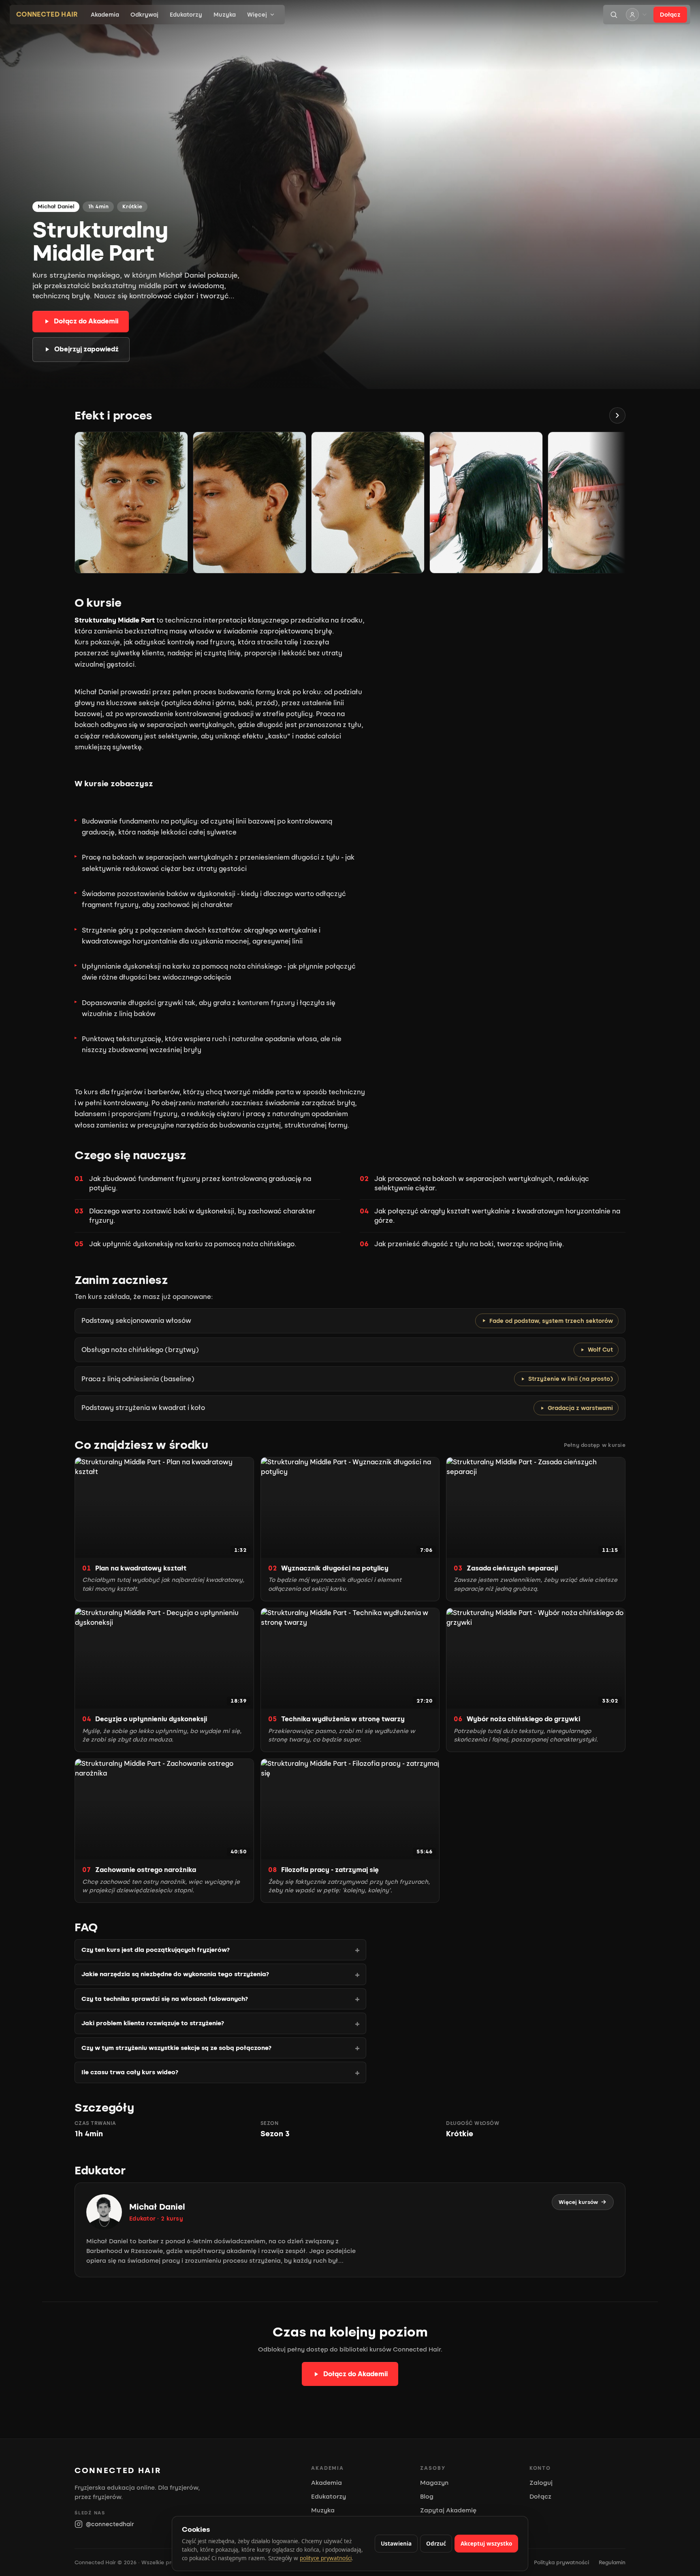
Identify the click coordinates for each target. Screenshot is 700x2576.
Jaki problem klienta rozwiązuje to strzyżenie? (153, 2023)
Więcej (257, 15)
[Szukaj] (614, 15)
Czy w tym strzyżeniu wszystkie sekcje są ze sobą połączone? (176, 2048)
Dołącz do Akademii (86, 321)
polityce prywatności (326, 2558)
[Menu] (637, 15)
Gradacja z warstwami (580, 1408)
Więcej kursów (578, 2202)
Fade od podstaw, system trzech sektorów (551, 1321)
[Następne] (617, 415)
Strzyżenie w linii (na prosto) (571, 1379)
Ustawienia (396, 2544)
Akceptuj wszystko (486, 2544)
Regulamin (612, 2562)
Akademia (105, 15)
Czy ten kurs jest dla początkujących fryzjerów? (156, 1950)
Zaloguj (541, 2483)
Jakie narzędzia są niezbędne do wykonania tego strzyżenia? (175, 1974)
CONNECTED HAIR (47, 14)
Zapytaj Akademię (448, 2510)
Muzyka (225, 15)
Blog (427, 2497)
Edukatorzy (186, 15)
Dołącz (670, 15)
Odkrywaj (144, 15)
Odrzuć (436, 2544)
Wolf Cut (600, 1350)
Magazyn (434, 2483)
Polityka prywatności (561, 2562)
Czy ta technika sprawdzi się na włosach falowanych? (165, 1999)
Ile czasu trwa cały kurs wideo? (130, 2072)
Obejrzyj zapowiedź (86, 349)
